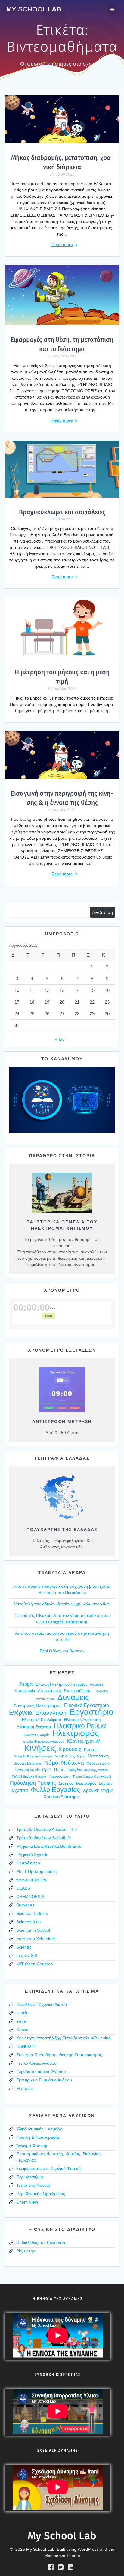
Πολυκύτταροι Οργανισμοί (92, 1777)
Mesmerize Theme (62, 2556)
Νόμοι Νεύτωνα (64, 1763)
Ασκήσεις (97, 1684)
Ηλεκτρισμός (76, 1733)
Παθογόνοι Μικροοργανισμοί (87, 1770)
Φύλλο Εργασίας (56, 1790)
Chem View (27, 2202)
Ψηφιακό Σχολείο (32, 1855)
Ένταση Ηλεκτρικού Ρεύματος (61, 1684)
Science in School (33, 1930)
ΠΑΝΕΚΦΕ (26, 2046)
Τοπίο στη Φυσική (33, 2185)
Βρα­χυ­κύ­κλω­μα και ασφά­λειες (62, 512)
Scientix (24, 1947)
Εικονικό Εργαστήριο (87, 1705)
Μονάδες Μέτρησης (27, 1763)
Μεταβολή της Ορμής (70, 1756)
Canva (22, 2030)
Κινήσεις (40, 1748)
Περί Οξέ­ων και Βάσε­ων (62, 1651)
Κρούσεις (70, 1749)
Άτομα (26, 1684)
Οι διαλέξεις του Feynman (41, 2243)
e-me (21, 2021)
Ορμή (47, 1770)
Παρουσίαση (60, 1776)
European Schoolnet (36, 1939)
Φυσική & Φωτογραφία (38, 2137)
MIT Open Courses (34, 1964)
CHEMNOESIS (30, 1897)
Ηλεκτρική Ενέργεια (34, 1727)
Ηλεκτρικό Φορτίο (37, 1735)
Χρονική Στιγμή (98, 1790)
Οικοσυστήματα (98, 1763)
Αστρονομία (25, 1691)
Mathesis (25, 2088)
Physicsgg (26, 2251)
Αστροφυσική (49, 1691)
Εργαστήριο (91, 1712)
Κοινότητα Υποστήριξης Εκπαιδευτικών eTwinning (64, 2038)
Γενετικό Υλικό (44, 1699)
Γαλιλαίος (101, 1691)
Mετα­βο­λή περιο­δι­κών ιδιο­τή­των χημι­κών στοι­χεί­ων (62, 1604)
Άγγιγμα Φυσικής (32, 2146)
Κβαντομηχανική (84, 1741)
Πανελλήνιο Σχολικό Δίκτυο (42, 2004)
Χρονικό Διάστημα (61, 1797)
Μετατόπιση (98, 1756)
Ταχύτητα (19, 1790)
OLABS (23, 1888)
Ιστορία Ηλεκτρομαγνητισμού (43, 1741)
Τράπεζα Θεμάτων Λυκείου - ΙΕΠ (47, 1829)
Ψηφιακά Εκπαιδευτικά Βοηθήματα (49, 1846)
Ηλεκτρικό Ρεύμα (80, 1726)
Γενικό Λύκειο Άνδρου (36, 2063)
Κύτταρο (91, 1750)
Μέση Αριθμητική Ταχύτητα (33, 1756)
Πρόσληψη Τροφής (33, 1783)
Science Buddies (32, 1913)
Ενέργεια (21, 1713)
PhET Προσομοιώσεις (37, 1871)
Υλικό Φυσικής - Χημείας (39, 2129)
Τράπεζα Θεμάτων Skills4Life (44, 1838)
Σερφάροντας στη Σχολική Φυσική (48, 2168)
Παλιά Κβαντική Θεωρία (29, 1777)
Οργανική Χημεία (27, 1770)
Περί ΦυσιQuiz (30, 2177)
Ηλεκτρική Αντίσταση (82, 1720)
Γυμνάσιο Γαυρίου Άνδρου (41, 2072)
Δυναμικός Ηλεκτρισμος (37, 1705)
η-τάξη (22, 2013)
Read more (62, 245)
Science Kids (28, 1922)
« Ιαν (60, 1039)
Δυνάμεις (73, 1697)
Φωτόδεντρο (28, 1863)
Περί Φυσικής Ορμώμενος (41, 2194)
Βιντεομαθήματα (78, 1691)
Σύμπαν (106, 1783)
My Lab (34, 9)
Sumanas (25, 1905)
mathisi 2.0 (27, 1955)
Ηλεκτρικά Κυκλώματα (42, 1720)
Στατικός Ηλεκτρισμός (77, 1783)
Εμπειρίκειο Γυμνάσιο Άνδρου (44, 2080)
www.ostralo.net (31, 1880)
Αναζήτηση (102, 912)
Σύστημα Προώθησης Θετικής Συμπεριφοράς (59, 2055)
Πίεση (59, 1770)
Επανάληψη (51, 1713)
